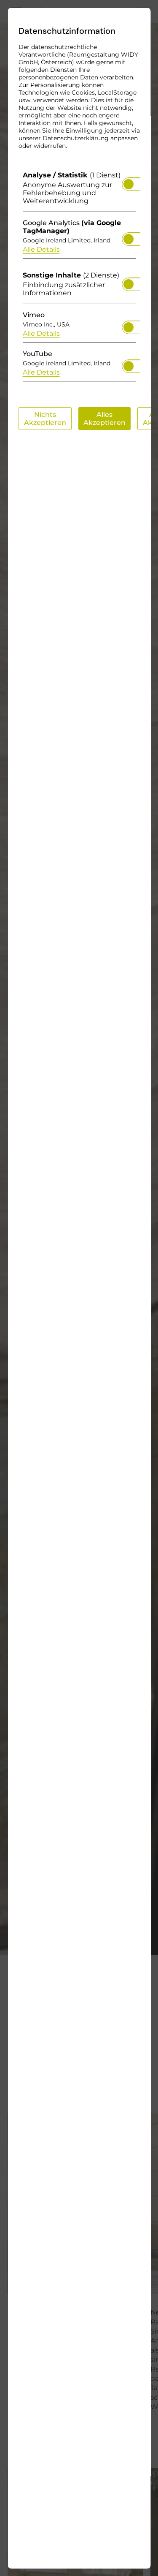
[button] (128, 184)
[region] (79, 278)
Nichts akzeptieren (45, 418)
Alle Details (41, 249)
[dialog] (79, 1288)
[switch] (128, 181)
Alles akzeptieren (104, 418)
